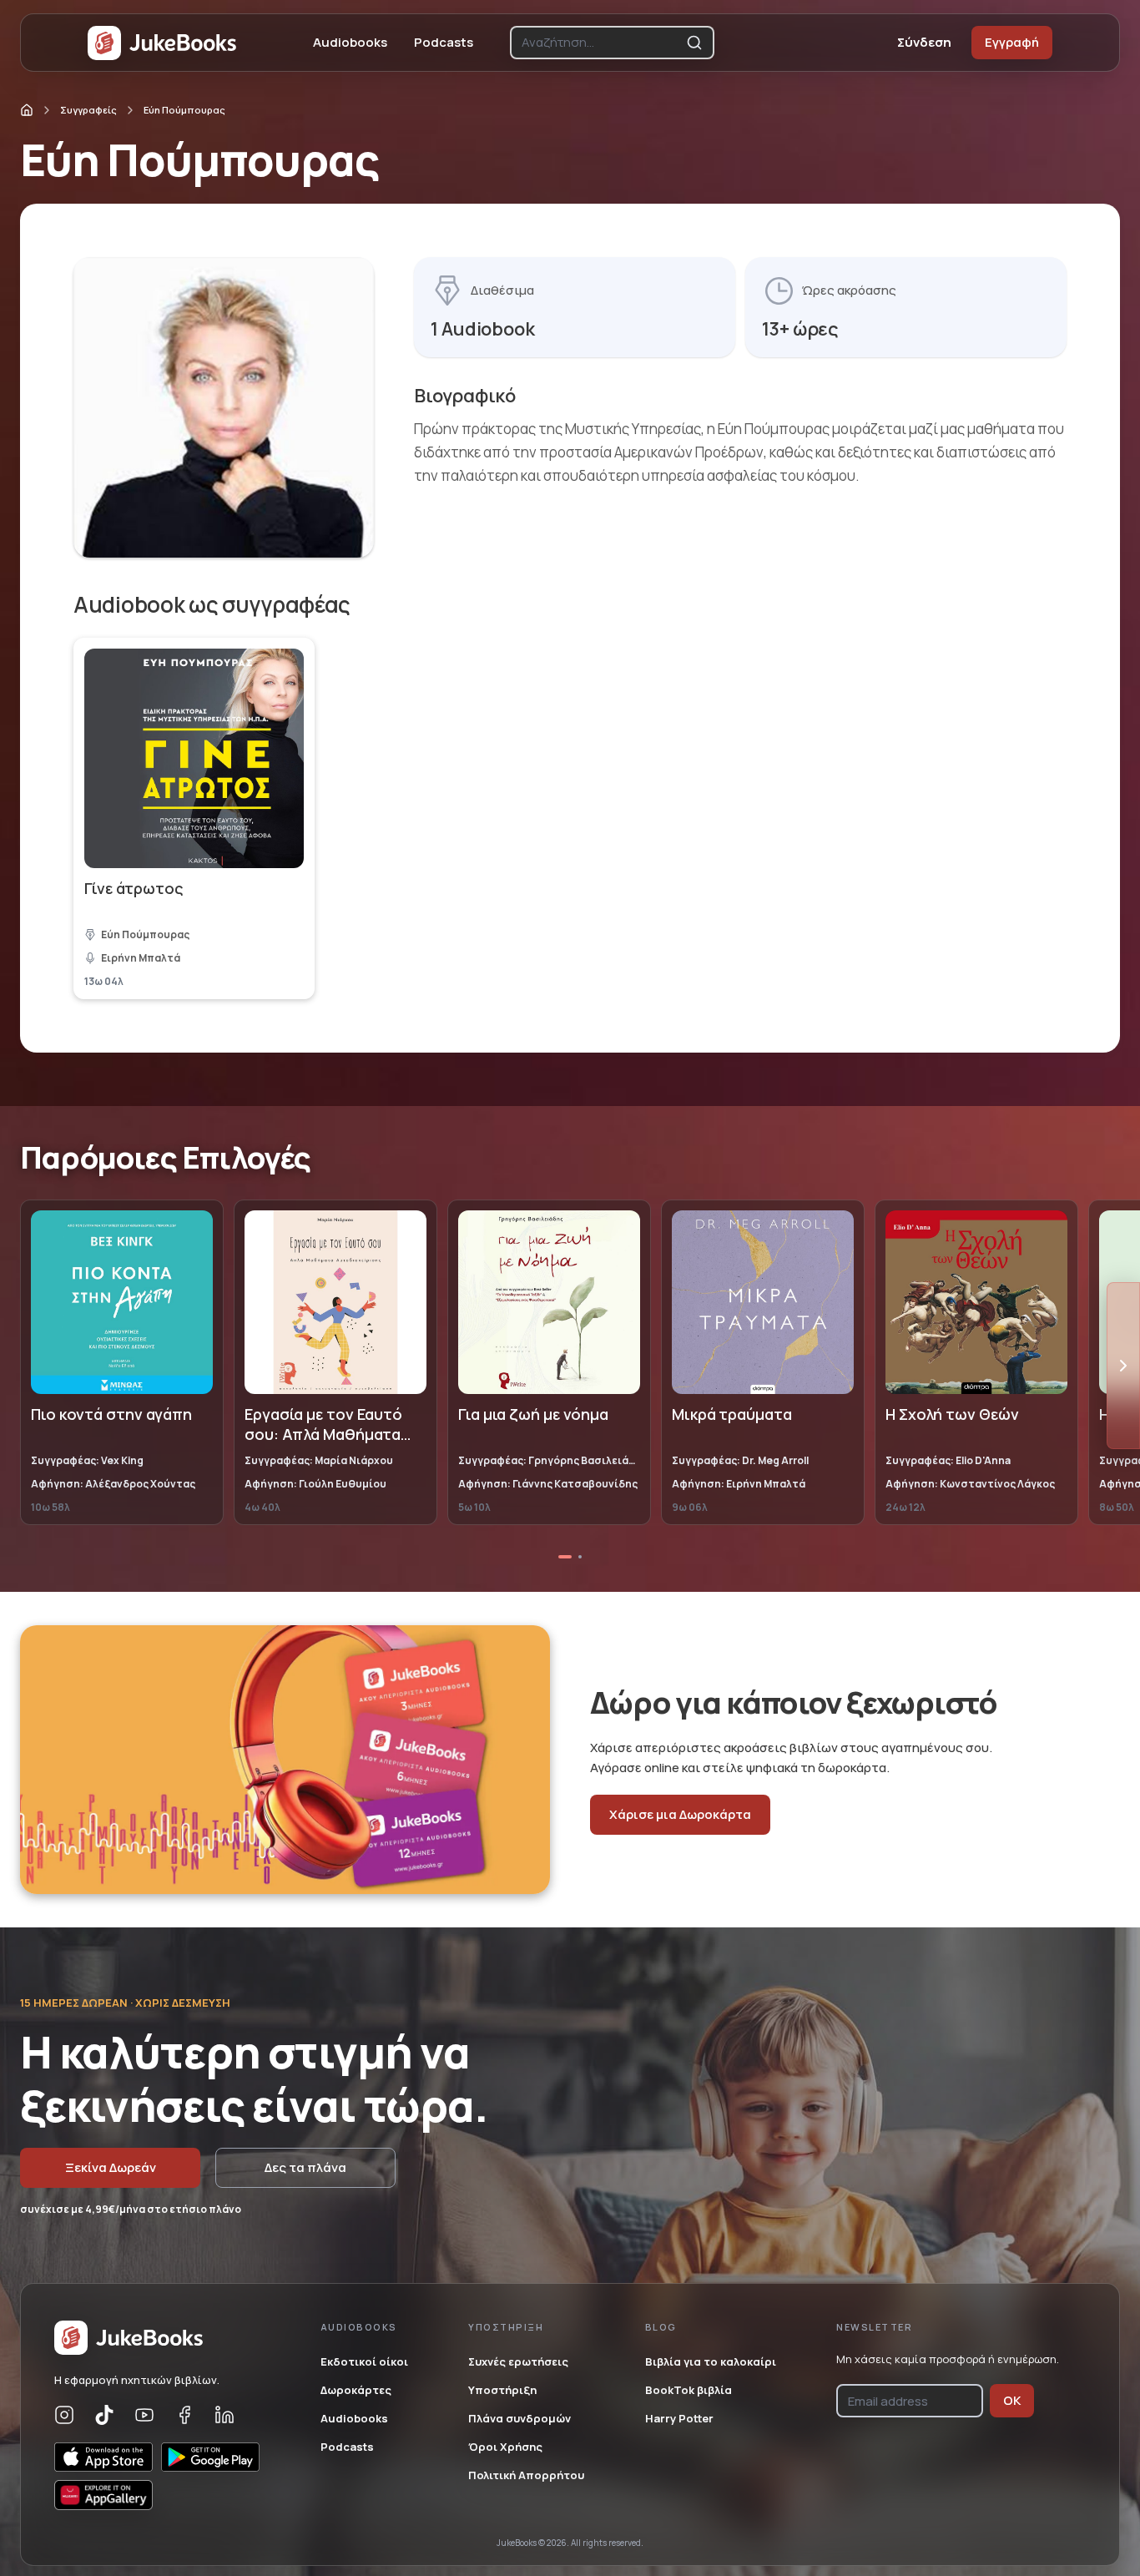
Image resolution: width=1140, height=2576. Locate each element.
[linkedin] (224, 2415)
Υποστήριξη (502, 2390)
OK (1012, 2400)
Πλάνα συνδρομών (520, 2418)
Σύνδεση (924, 42)
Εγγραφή (1012, 42)
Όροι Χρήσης (505, 2447)
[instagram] (64, 2415)
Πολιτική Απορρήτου (526, 2475)
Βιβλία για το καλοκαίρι (711, 2361)
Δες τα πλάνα (305, 2167)
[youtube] (144, 2415)
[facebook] (184, 2415)
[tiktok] (104, 2415)
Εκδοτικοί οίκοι (364, 2361)
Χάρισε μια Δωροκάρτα (680, 1814)
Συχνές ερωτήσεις (518, 2361)
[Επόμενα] (1123, 1366)
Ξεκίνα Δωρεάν (111, 2167)
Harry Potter (679, 2418)
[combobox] (600, 43)
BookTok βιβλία (689, 2390)
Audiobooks (350, 42)
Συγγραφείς (88, 110)
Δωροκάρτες (356, 2390)
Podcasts (444, 42)
